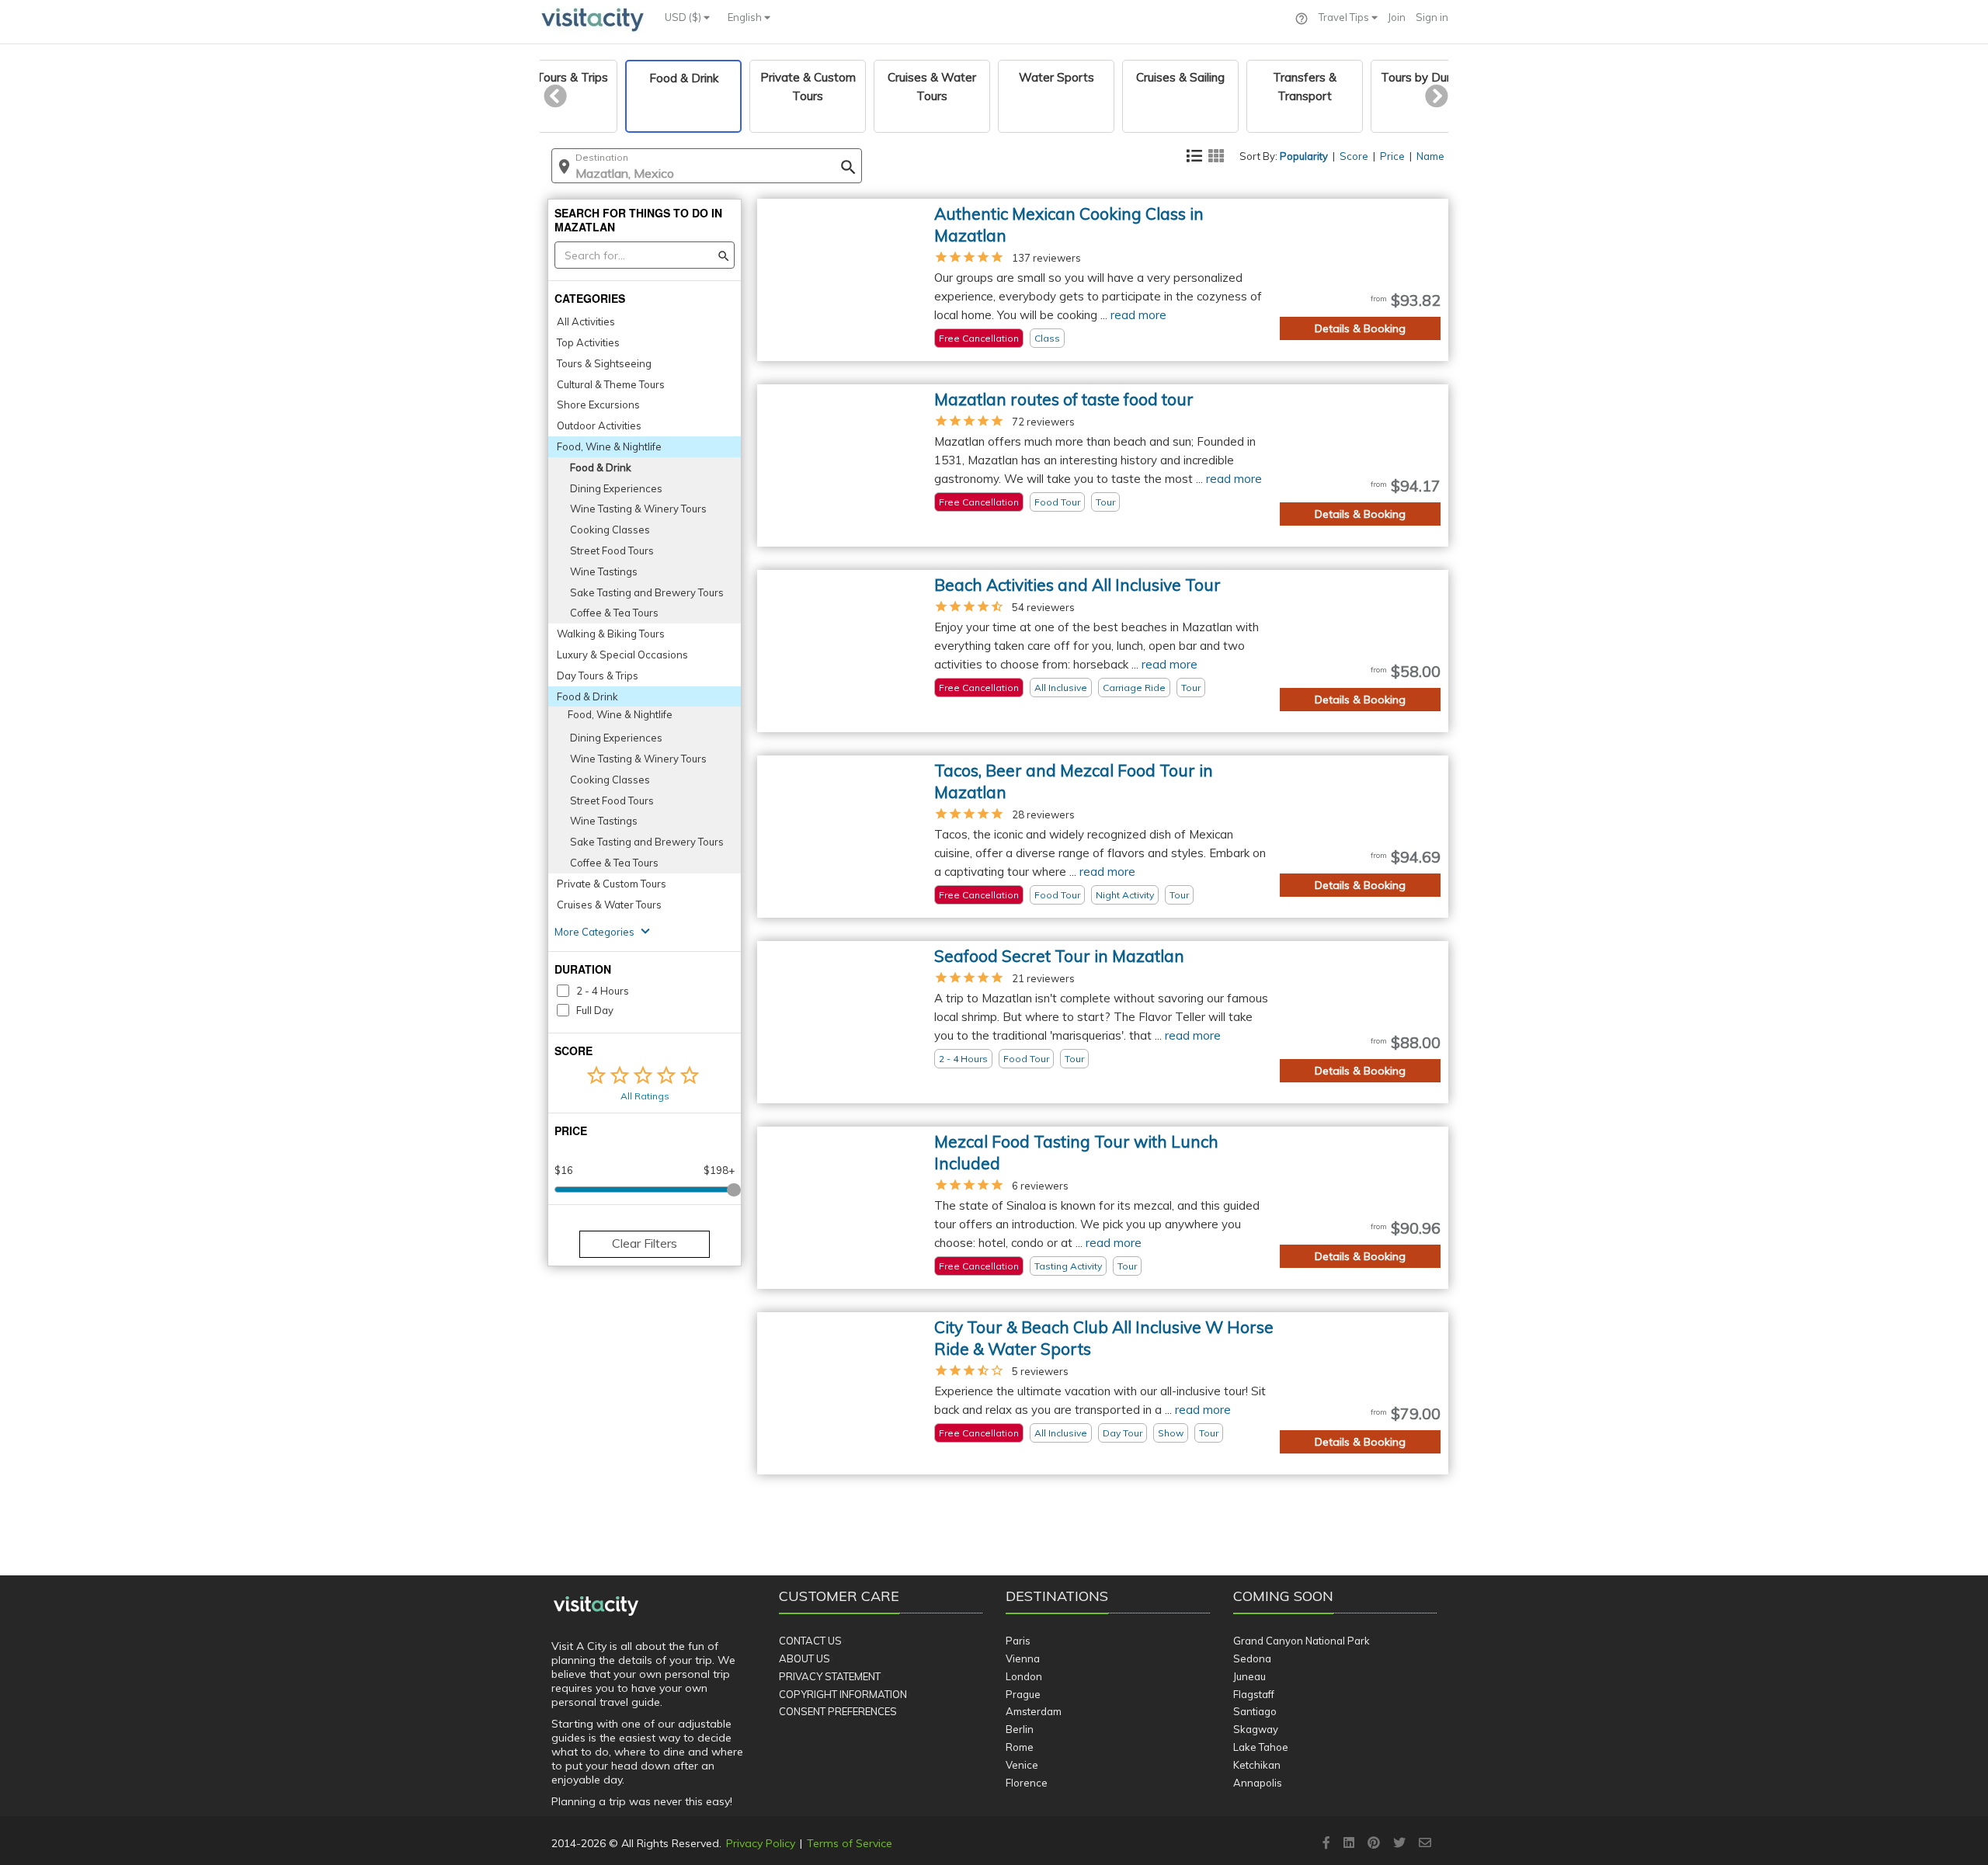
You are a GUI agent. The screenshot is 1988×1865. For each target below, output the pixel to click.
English (746, 17)
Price (1392, 156)
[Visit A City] (596, 1606)
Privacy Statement (830, 1676)
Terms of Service (850, 1843)
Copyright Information (843, 1694)
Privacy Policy (761, 1843)
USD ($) (684, 17)
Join (1397, 17)
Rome (1020, 1747)
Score (1354, 156)
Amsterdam (1034, 1711)
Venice (1022, 1765)
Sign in (1432, 17)
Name (1430, 156)
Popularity (1304, 156)
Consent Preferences (838, 1711)
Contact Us (810, 1641)
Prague (1023, 1694)
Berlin (1020, 1729)
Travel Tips (1345, 17)
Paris (1018, 1641)
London (1024, 1676)
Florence (1027, 1783)
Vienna (1023, 1658)
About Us (805, 1658)
